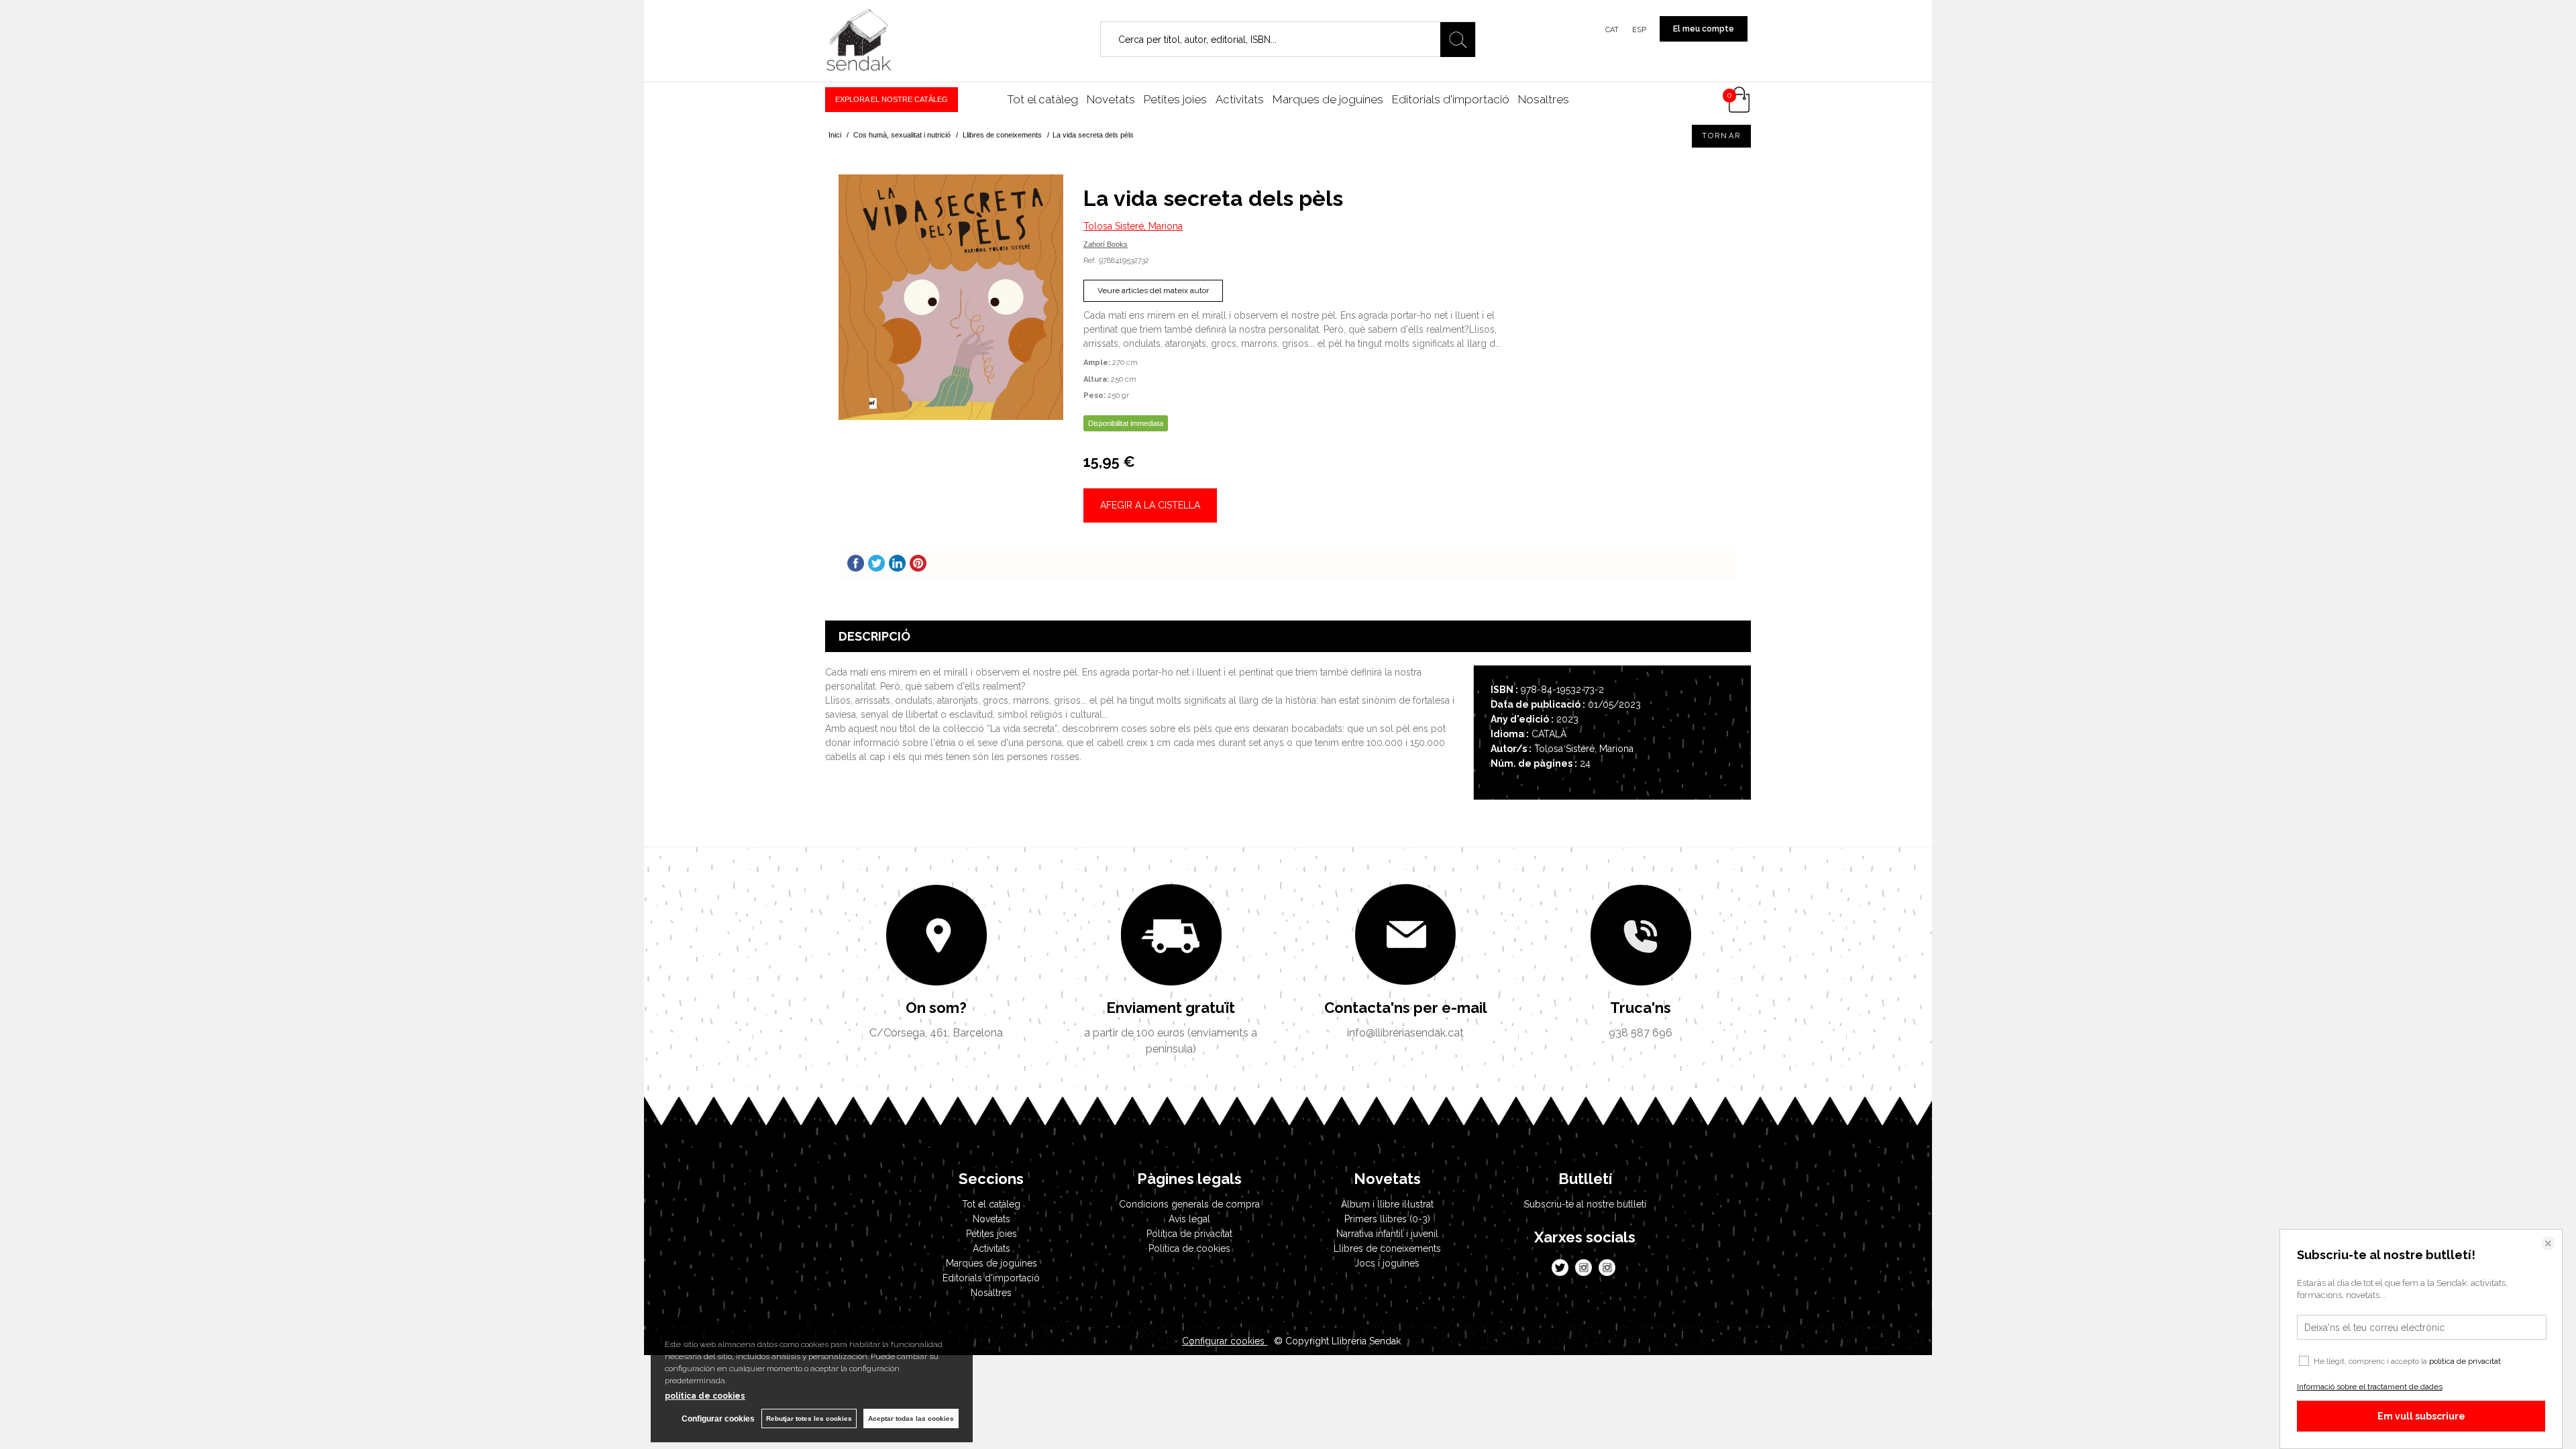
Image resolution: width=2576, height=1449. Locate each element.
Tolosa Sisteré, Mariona (1133, 226)
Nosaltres (1544, 99)
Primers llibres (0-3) (1387, 1219)
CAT (1612, 30)
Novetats (1111, 99)
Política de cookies (1189, 1248)
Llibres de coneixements (1387, 1248)
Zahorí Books (1106, 244)
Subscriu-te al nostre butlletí (1585, 1204)
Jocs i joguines (1387, 1263)
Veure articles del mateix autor (1153, 290)
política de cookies (705, 1396)
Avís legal (1189, 1219)
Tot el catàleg (1042, 99)
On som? (936, 1008)
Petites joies (1175, 99)
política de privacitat (2465, 1361)
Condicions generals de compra (1189, 1204)
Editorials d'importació (1451, 99)
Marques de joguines (1328, 99)
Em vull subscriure (2421, 1416)
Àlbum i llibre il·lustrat (1387, 1204)
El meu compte (1704, 29)
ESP (1639, 30)
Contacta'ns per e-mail (1406, 1008)
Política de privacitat (1189, 1234)
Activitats (1240, 99)
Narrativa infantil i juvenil (1387, 1234)
